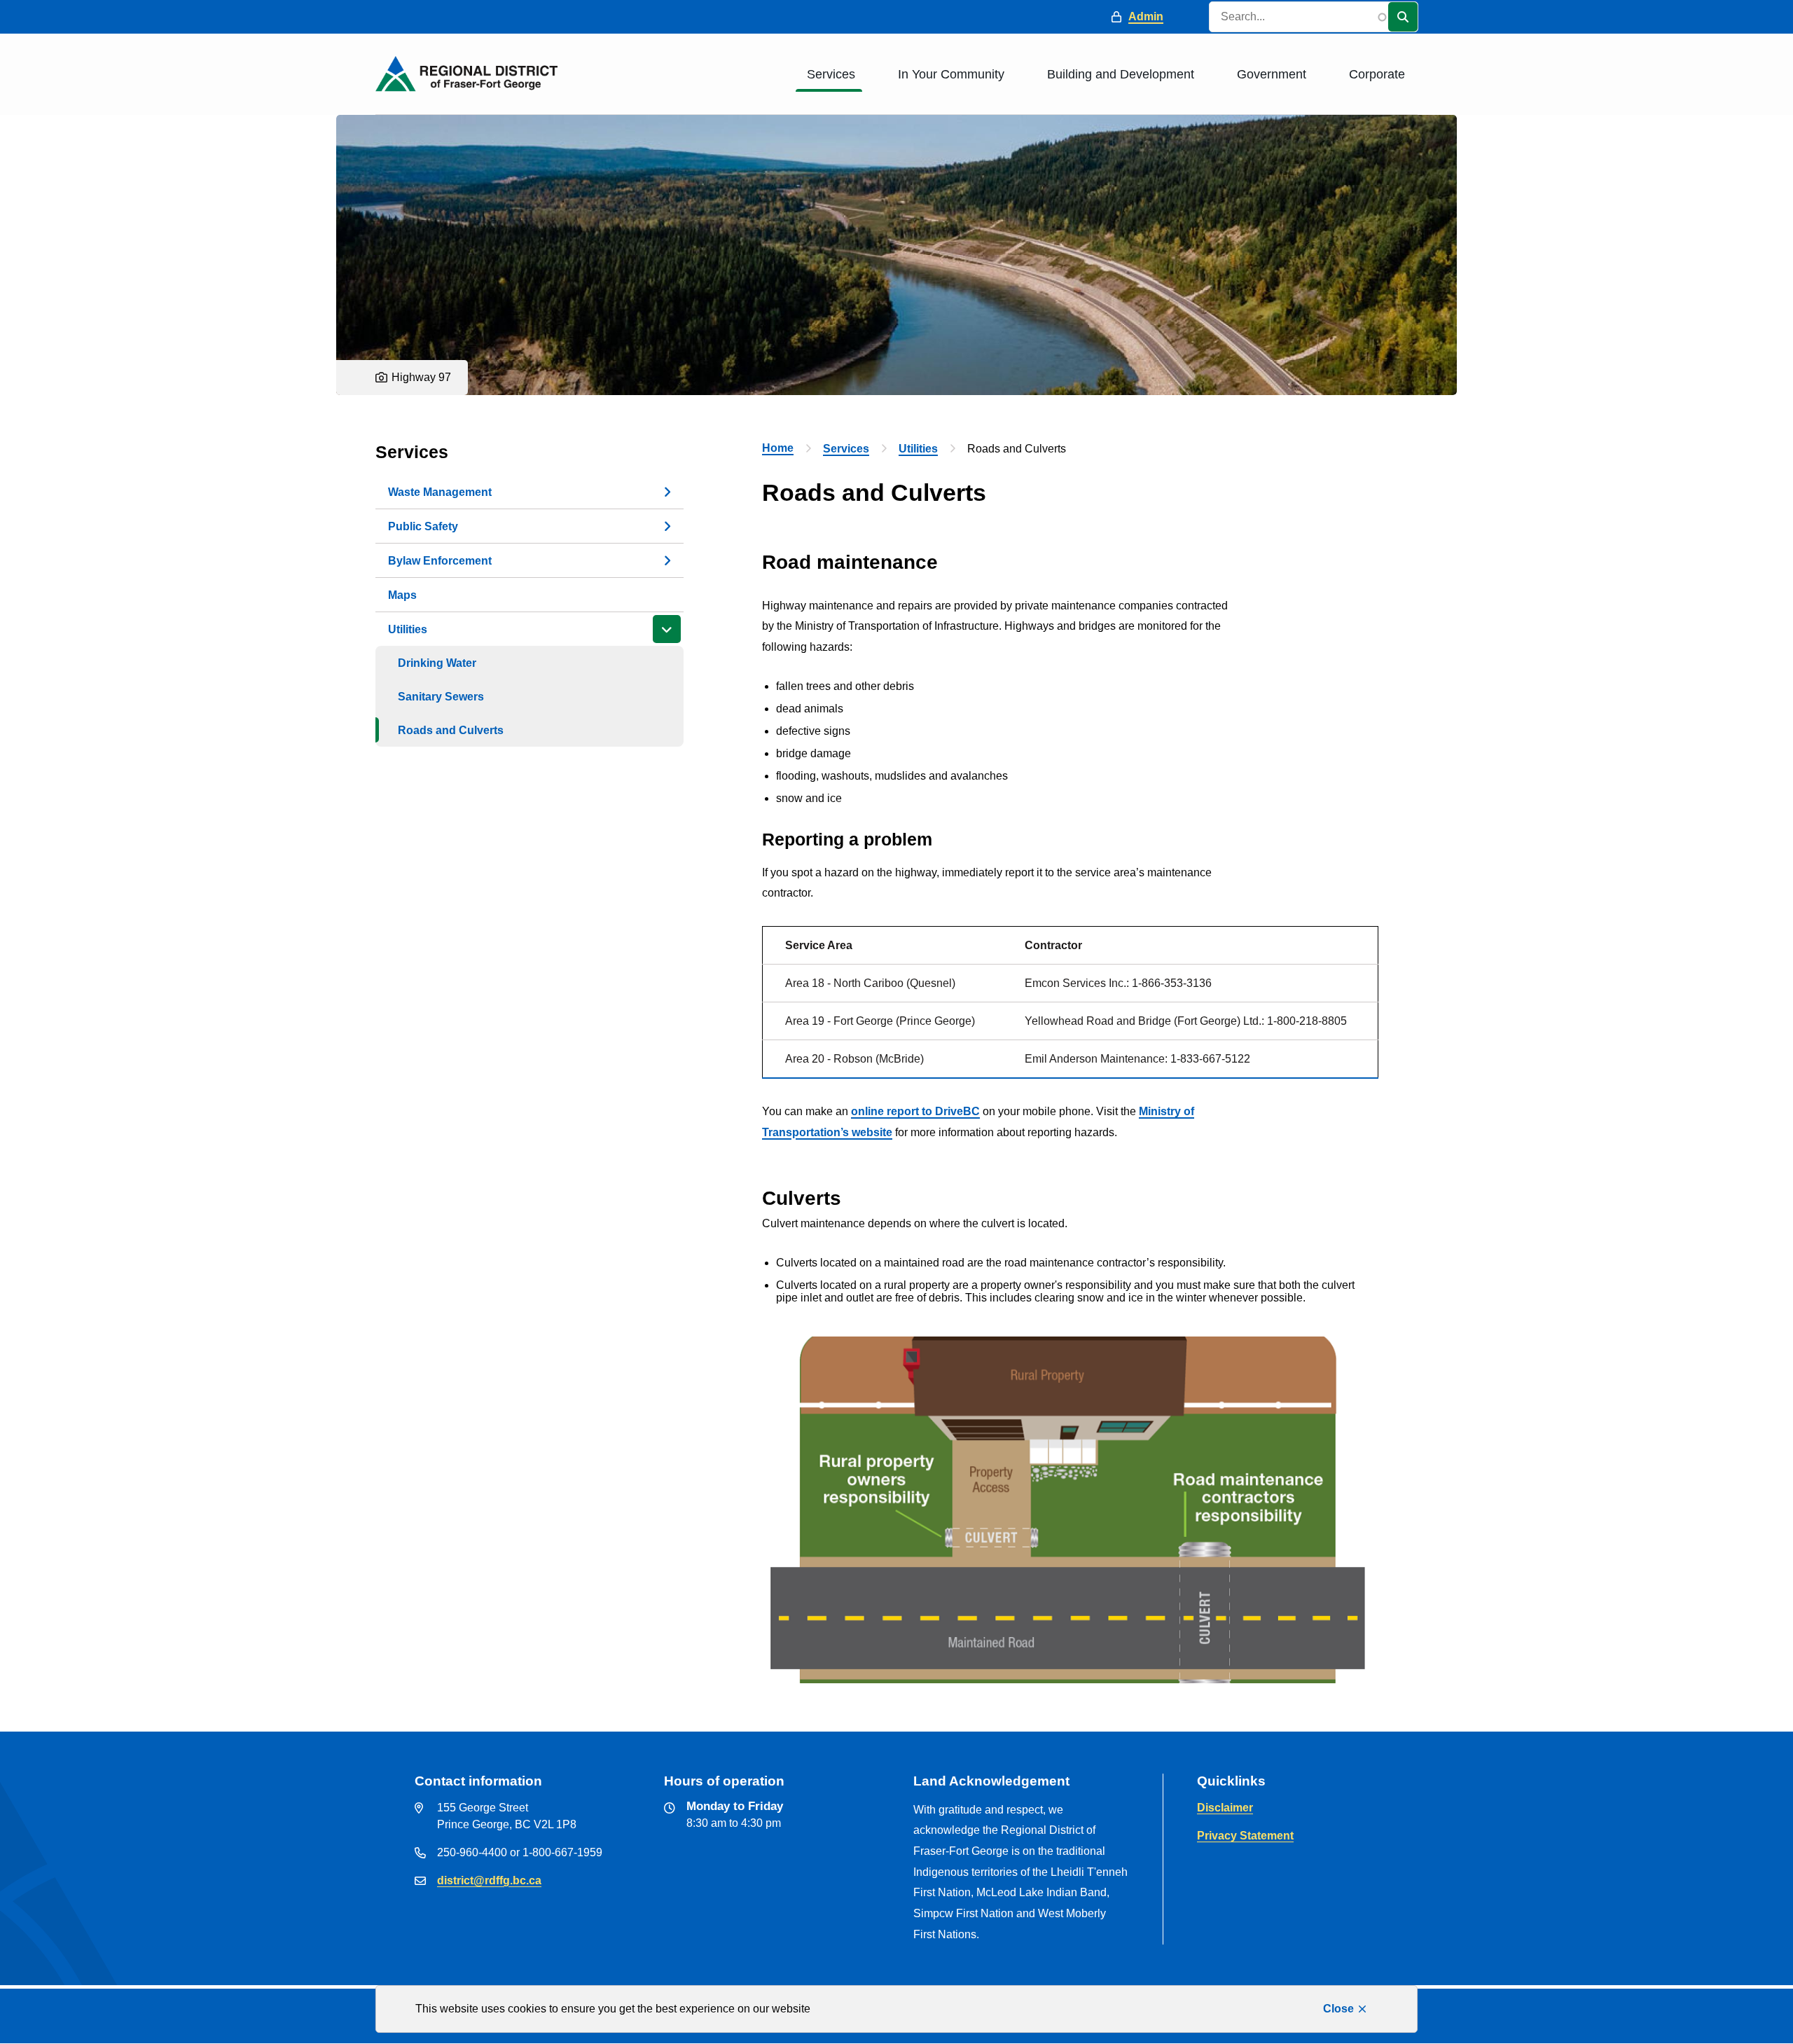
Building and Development (1121, 74)
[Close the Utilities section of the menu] (667, 629)
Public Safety (423, 526)
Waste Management (440, 492)
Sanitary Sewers (441, 697)
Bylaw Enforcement (440, 561)
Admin (1146, 16)
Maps (402, 595)
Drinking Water (437, 663)
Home (778, 448)
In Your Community (951, 74)
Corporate (1377, 74)
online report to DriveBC (915, 1111)
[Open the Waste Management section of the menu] (667, 492)
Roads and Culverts (451, 730)
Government (1272, 74)
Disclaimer (1225, 1808)
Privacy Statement (1245, 1836)
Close (1338, 2009)
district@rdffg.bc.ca (489, 1880)
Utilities (408, 629)
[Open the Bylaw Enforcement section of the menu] (667, 560)
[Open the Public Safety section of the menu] (667, 526)
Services (831, 74)
